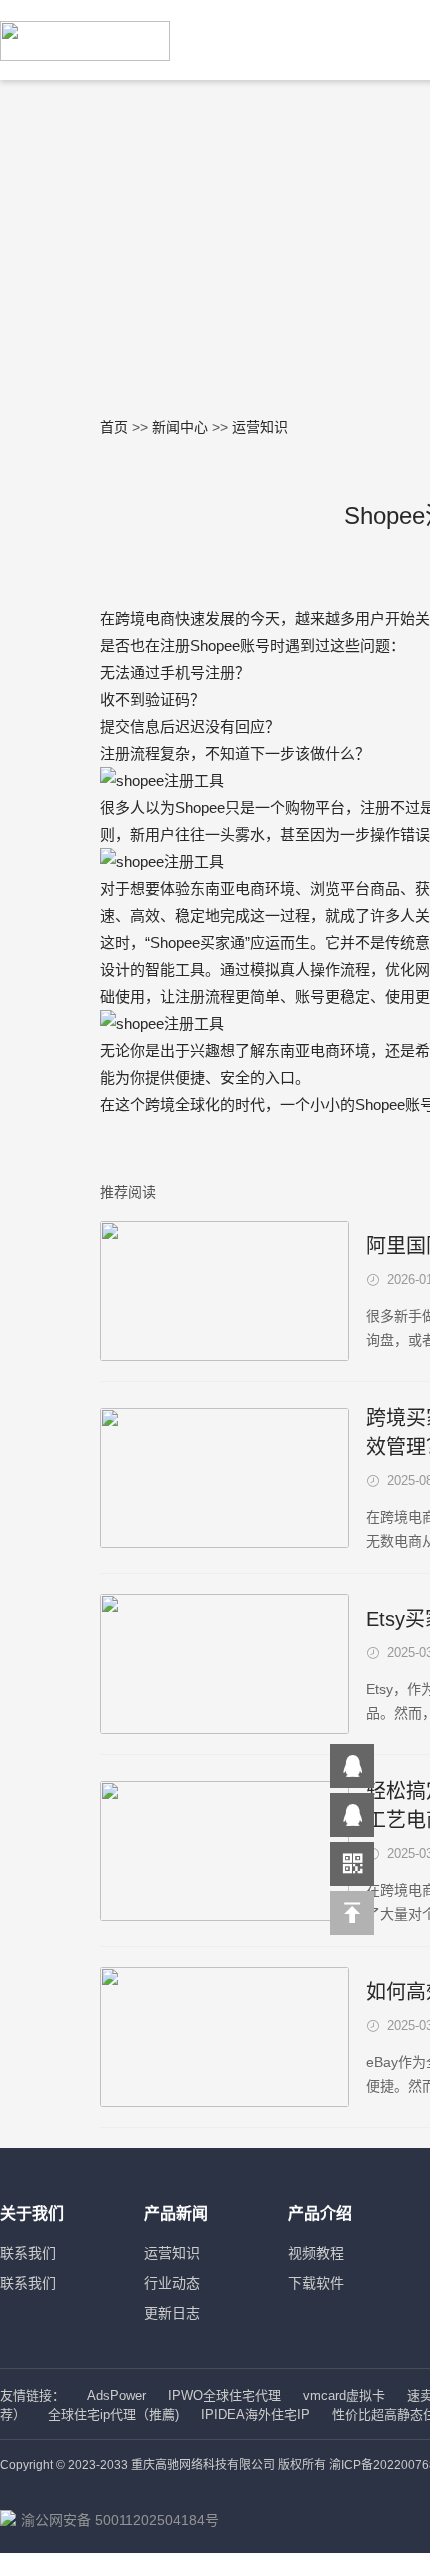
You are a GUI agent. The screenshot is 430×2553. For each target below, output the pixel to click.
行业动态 (172, 2283)
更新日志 (172, 2313)
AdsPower (116, 2395)
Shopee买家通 (197, 942)
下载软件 (316, 2283)
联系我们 (28, 2253)
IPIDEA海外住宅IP (255, 2414)
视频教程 (316, 2253)
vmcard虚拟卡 (344, 2395)
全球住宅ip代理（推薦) (113, 2414)
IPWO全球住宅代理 (224, 2395)
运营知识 (172, 2253)
